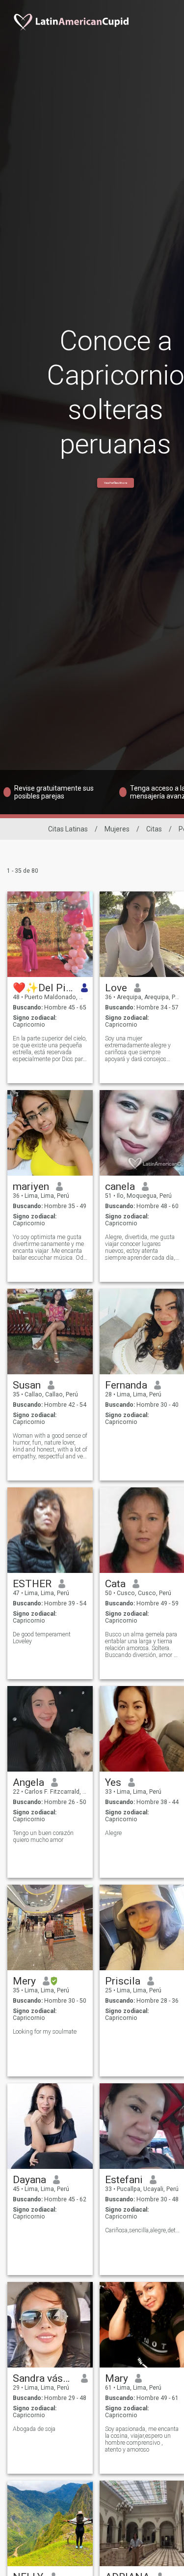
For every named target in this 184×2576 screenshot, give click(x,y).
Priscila (123, 1981)
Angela (28, 1782)
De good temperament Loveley (42, 1638)
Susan (27, 1385)
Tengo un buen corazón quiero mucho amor (43, 1836)
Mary (117, 2378)
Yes (113, 1782)
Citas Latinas (68, 829)
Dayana (29, 2180)
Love (116, 988)
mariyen (31, 1186)
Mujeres (117, 829)
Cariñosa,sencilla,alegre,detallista (143, 2230)
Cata (115, 1584)
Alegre (113, 1833)
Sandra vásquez (43, 2378)
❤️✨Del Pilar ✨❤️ (43, 988)
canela (120, 1186)
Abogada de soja (34, 2429)
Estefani (124, 2180)
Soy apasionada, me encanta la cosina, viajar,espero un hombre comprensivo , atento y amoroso (142, 2439)
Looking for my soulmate (45, 2032)
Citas (154, 829)
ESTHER (32, 1584)
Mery (24, 1981)
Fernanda (126, 1385)
